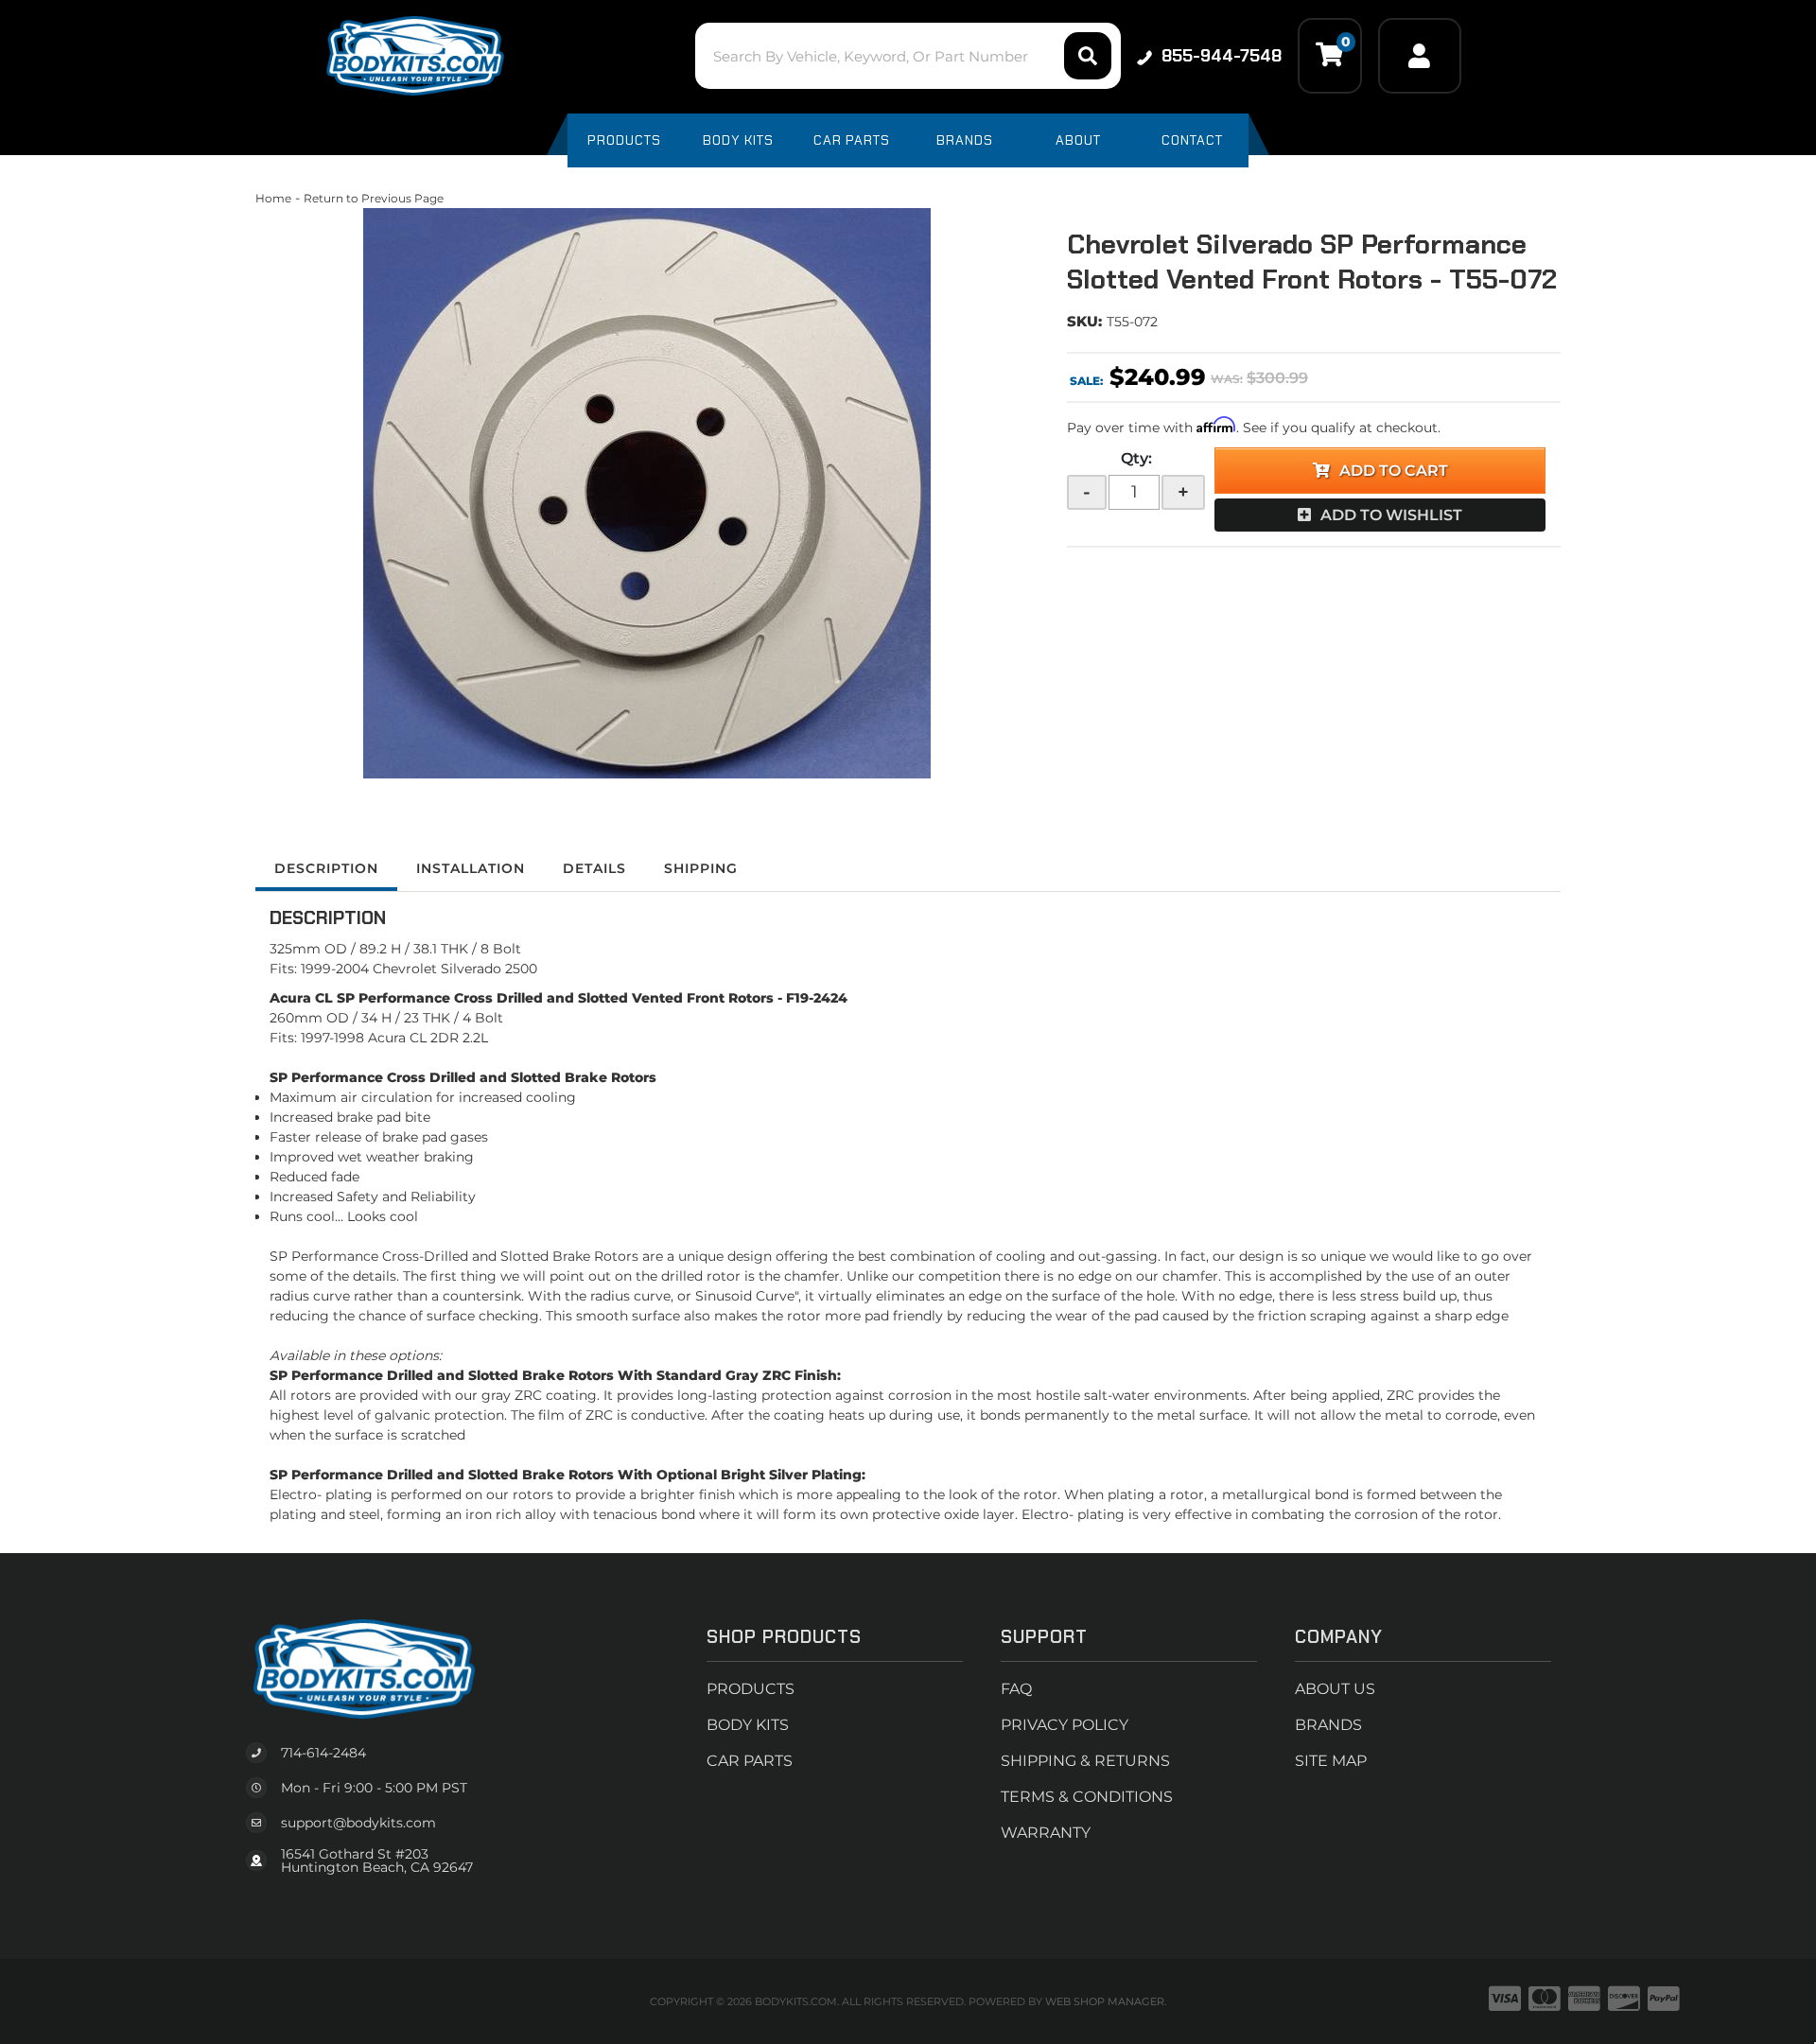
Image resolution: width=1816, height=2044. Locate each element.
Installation (471, 868)
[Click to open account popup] (1420, 56)
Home (273, 198)
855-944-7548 (1222, 56)
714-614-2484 (323, 1753)
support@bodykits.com (358, 1823)
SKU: (1084, 321)
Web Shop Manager (1105, 2001)
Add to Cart (1394, 471)
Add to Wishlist (1391, 515)
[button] (908, 56)
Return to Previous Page (374, 198)
